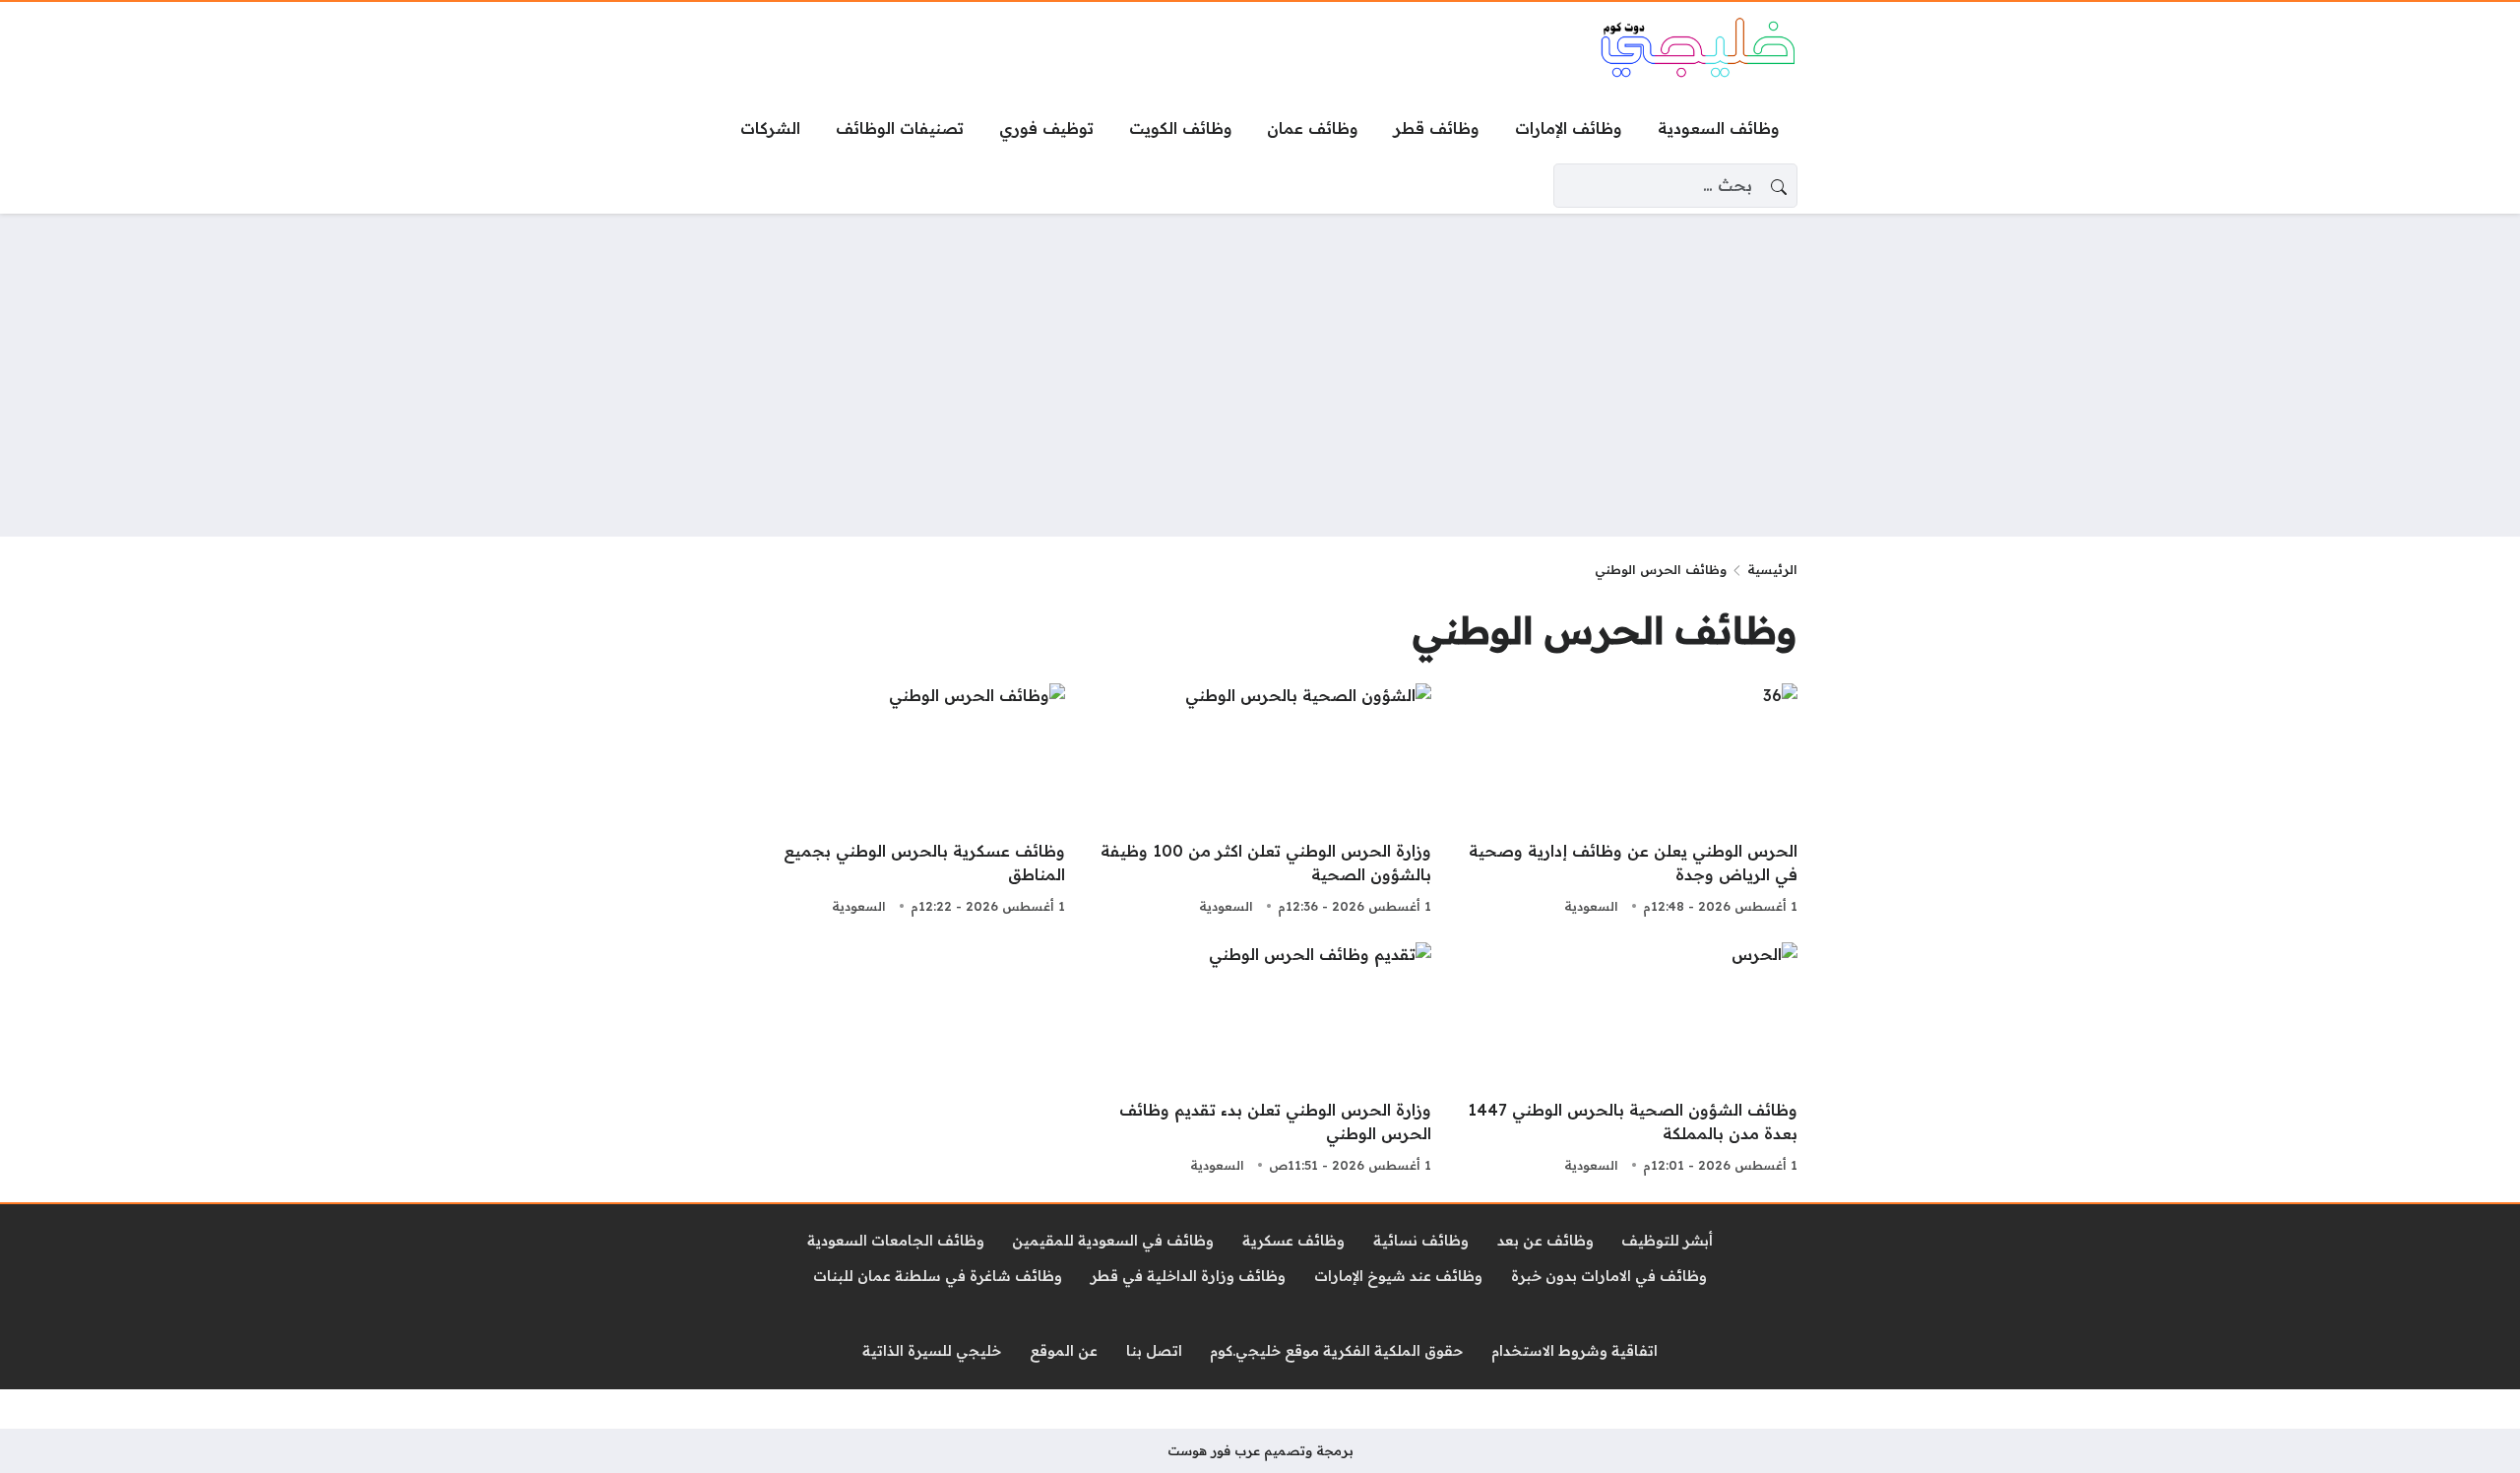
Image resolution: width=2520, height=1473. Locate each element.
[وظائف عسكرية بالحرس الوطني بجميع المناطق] (894, 801)
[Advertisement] (1260, 375)
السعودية (1591, 906)
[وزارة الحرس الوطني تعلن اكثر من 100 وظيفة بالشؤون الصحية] (1260, 801)
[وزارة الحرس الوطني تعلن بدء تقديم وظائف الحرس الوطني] (1260, 1060)
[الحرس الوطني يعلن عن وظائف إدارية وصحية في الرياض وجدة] (1626, 801)
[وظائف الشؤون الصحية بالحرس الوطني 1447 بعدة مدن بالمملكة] (1626, 1060)
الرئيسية (1772, 569)
